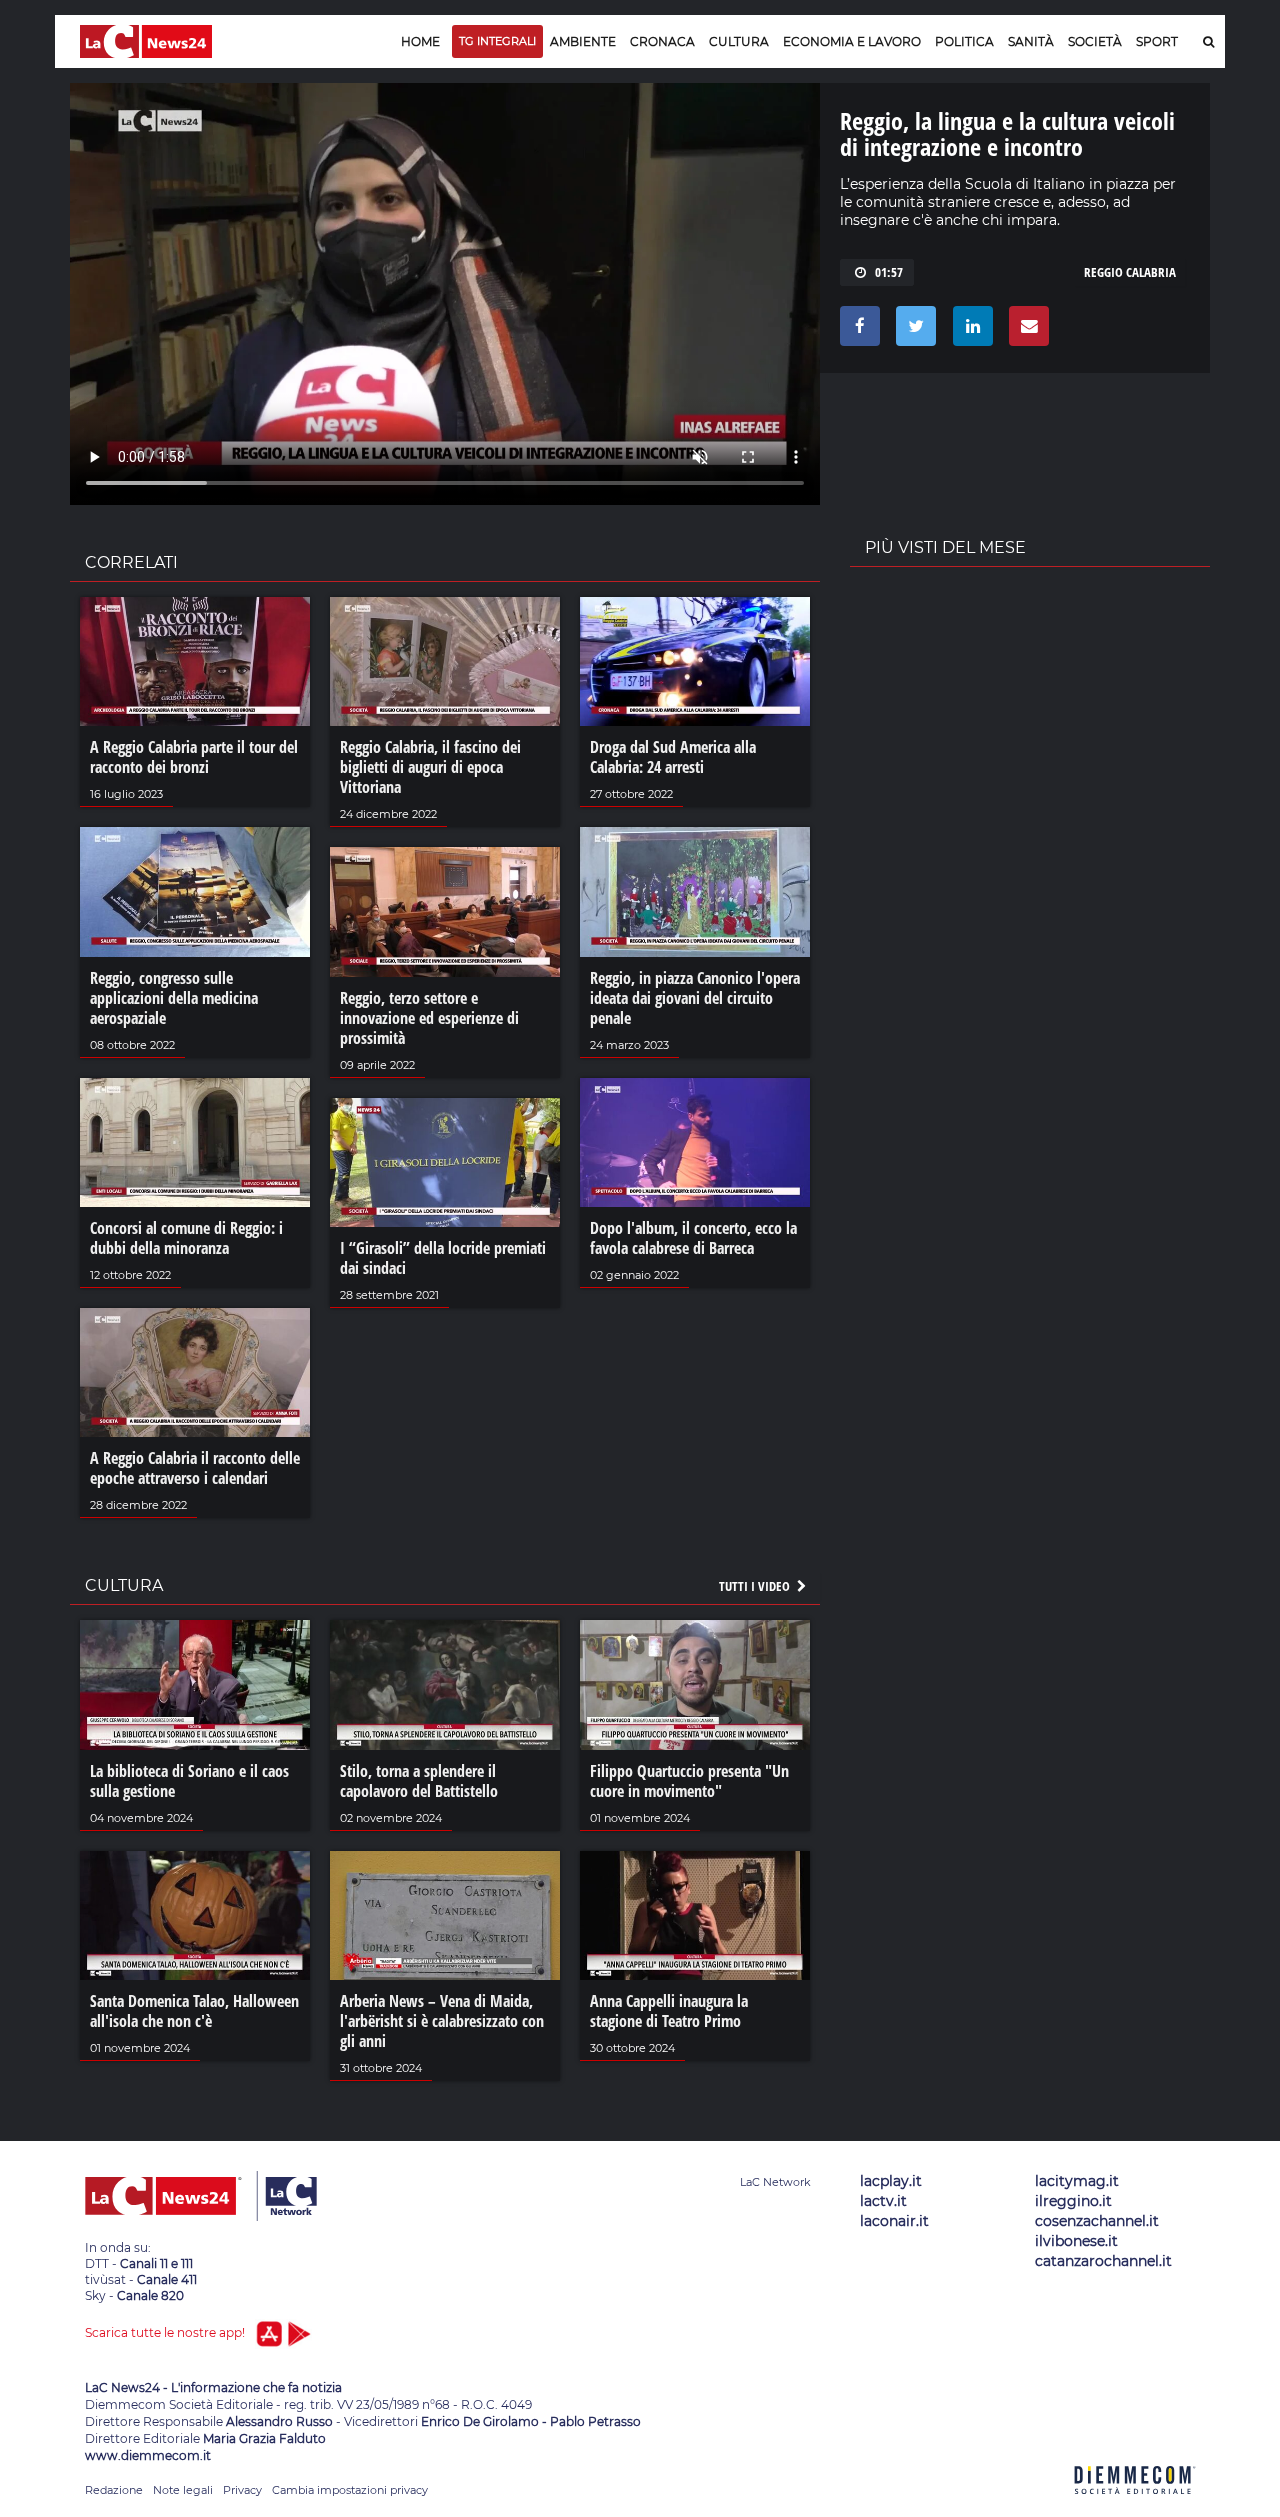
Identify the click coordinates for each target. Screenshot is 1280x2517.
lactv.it (883, 2201)
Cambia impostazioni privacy (350, 2490)
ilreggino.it (1073, 2201)
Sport (1157, 41)
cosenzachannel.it (1097, 2221)
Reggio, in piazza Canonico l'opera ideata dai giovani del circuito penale (695, 998)
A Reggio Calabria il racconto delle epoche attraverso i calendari (195, 1468)
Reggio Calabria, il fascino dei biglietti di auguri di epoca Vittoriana (430, 767)
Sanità (1031, 41)
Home (420, 41)
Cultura (739, 41)
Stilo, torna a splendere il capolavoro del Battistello (419, 1781)
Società (1095, 41)
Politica (964, 41)
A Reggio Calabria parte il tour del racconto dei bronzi (194, 757)
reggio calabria (1130, 272)
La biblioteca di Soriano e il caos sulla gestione (189, 1781)
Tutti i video (756, 1586)
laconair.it (894, 2221)
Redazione (114, 2490)
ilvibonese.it (1076, 2241)
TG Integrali (497, 41)
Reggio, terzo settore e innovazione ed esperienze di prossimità (429, 1018)
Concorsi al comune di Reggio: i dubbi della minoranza (186, 1238)
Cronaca (662, 41)
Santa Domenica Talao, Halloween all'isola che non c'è (194, 2011)
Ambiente (583, 41)
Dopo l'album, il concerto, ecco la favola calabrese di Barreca (693, 1238)
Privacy (242, 2490)
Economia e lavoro (852, 41)
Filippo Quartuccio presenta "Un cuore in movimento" (689, 1781)
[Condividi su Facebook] (856, 331)
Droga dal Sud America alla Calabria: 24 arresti (673, 757)
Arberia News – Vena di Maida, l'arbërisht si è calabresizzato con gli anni (442, 2021)
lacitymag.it (1077, 2181)
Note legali (183, 2490)
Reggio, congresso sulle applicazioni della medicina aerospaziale (174, 998)
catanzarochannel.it (1103, 2261)
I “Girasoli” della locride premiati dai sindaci (443, 1258)
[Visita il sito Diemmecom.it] (1135, 2505)
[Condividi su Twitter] (912, 331)
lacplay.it (891, 2181)
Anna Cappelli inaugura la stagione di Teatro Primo (669, 2011)
